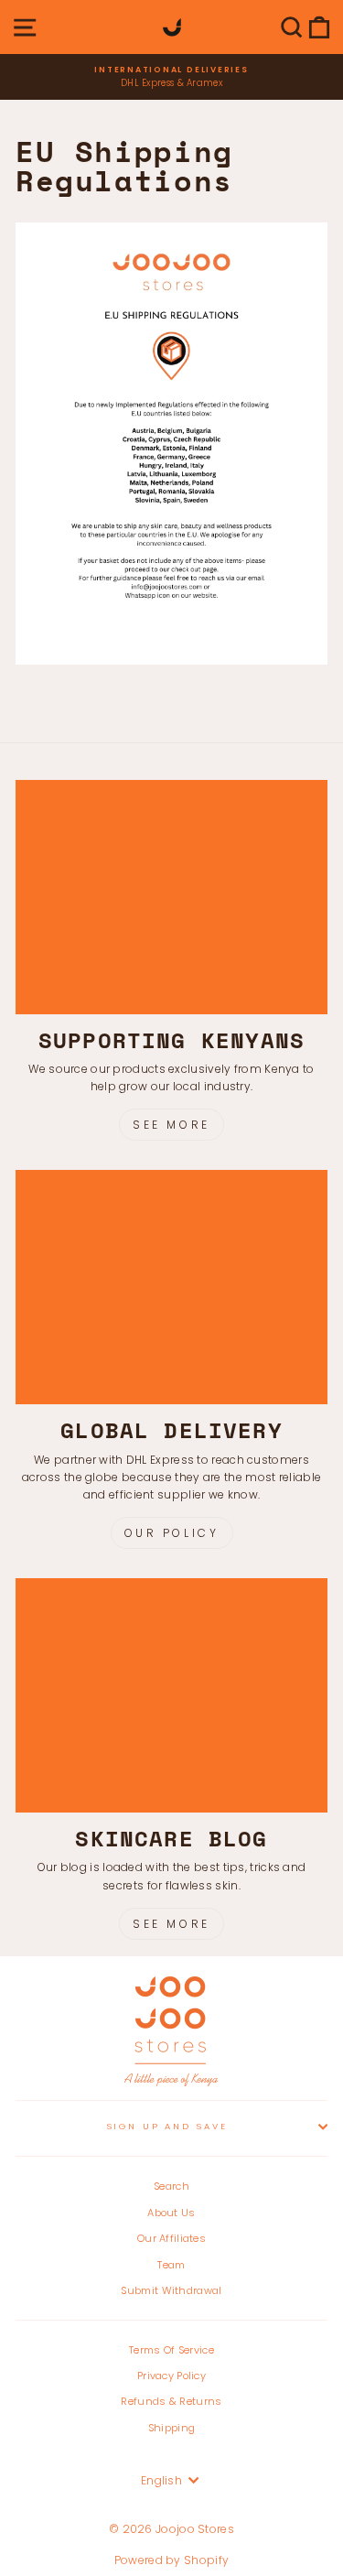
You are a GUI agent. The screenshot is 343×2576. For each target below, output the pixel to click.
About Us (171, 2213)
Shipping (171, 2428)
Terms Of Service (171, 2350)
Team (171, 2265)
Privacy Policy (171, 2376)
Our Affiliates (171, 2238)
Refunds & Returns (171, 2401)
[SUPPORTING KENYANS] (171, 897)
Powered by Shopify (171, 2560)
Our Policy (172, 1533)
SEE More (171, 1924)
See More (171, 1125)
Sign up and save (167, 2126)
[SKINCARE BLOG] (171, 1695)
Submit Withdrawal (171, 2290)
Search (171, 2186)
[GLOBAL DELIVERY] (171, 1287)
